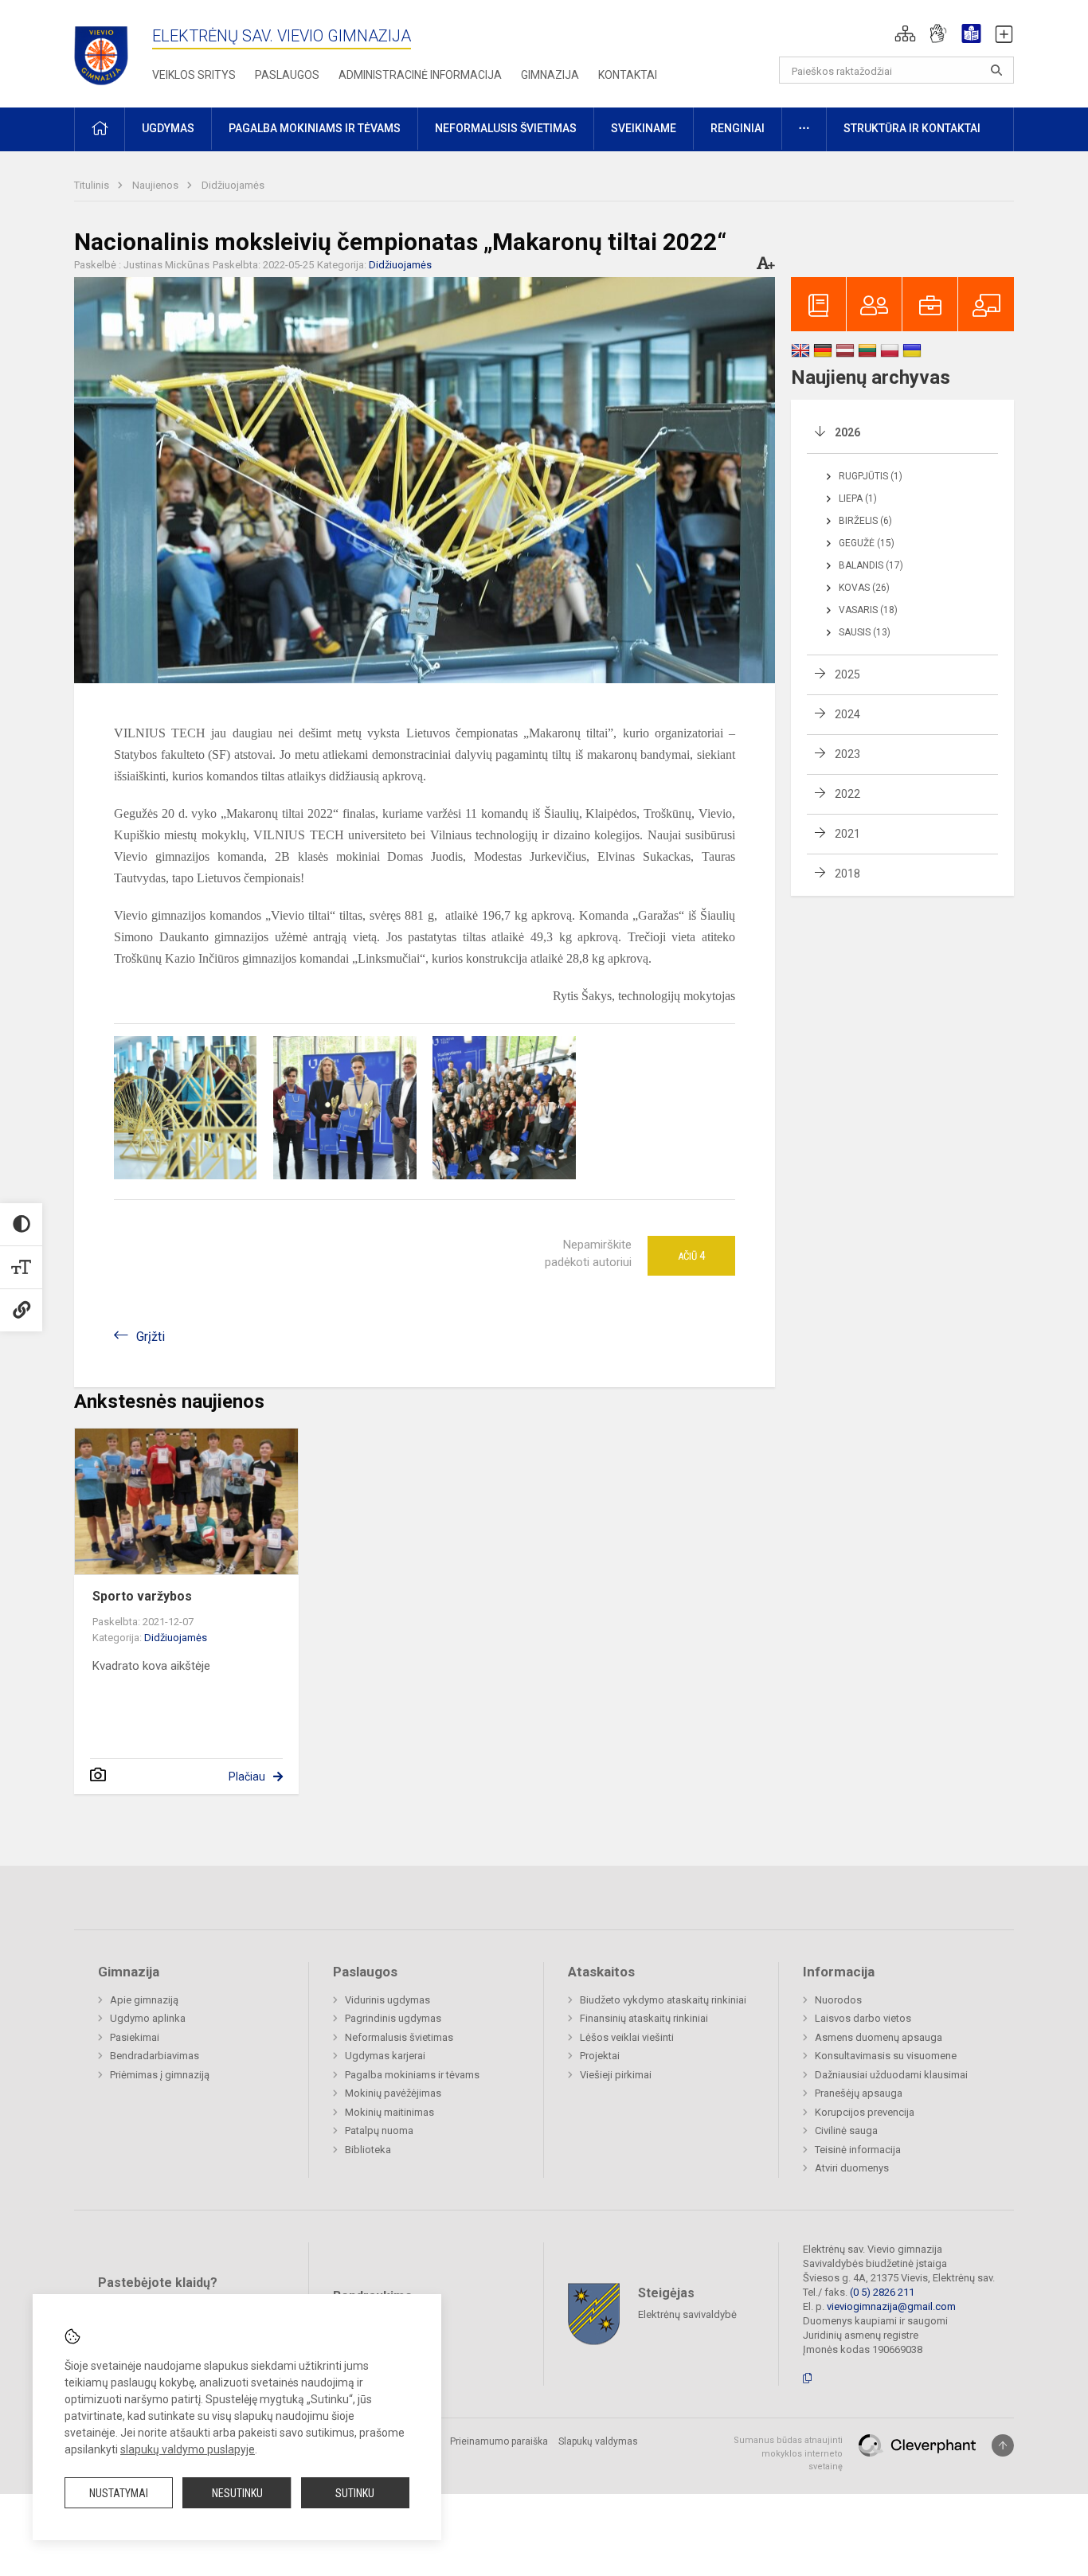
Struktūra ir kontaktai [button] (912, 128)
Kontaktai (628, 75)
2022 (847, 794)
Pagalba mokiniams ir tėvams (412, 2075)
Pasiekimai (135, 2037)
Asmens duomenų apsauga (879, 2037)
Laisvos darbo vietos (863, 2018)
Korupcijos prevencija (865, 2112)
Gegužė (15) (867, 543)
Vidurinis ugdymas (387, 2000)
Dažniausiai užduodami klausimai (891, 2075)
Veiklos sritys (194, 75)
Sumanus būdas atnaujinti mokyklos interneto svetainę (788, 2453)
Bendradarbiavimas (155, 2056)
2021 (847, 834)
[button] (905, 33)
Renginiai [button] (738, 128)
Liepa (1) (858, 498)
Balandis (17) (871, 565)
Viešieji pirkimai (616, 2075)
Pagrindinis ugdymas (393, 2018)
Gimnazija (550, 75)
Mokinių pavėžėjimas (393, 2093)
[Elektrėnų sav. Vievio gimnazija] (106, 51)
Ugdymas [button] (168, 128)
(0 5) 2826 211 (882, 2292)
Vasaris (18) (868, 610)
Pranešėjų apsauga (859, 2093)
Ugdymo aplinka (148, 2018)
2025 (847, 674)
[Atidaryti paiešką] (996, 70)
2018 (847, 874)
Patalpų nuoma (379, 2130)
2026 (847, 432)
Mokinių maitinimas (389, 2112)
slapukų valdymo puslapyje (188, 2449)
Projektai (600, 2056)
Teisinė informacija (858, 2150)
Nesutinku (237, 2493)
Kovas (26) (864, 588)
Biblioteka (368, 2150)
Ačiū (691, 1256)
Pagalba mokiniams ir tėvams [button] (315, 128)
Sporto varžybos (142, 1596)
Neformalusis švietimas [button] (506, 128)
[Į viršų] (1003, 2445)
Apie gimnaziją (144, 2000)
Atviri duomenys (852, 2168)
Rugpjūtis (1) (871, 476)
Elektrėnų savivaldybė (687, 2314)
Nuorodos (838, 2000)
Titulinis (93, 185)
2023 (847, 754)
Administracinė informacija (420, 75)
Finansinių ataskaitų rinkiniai (644, 2018)
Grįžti (151, 1337)
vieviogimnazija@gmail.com (891, 2306)
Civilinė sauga (846, 2130)
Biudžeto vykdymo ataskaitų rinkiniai (663, 2000)
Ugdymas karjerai (385, 2056)
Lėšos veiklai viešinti (627, 2037)
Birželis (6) (865, 521)
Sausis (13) (865, 632)
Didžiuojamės (233, 185)
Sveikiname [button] (644, 128)
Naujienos (157, 185)
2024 (847, 714)
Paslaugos (287, 75)
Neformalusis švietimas (399, 2037)
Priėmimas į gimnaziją (160, 2075)
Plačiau (247, 1777)
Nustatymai (119, 2493)
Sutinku (355, 2493)
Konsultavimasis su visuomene (886, 2056)
